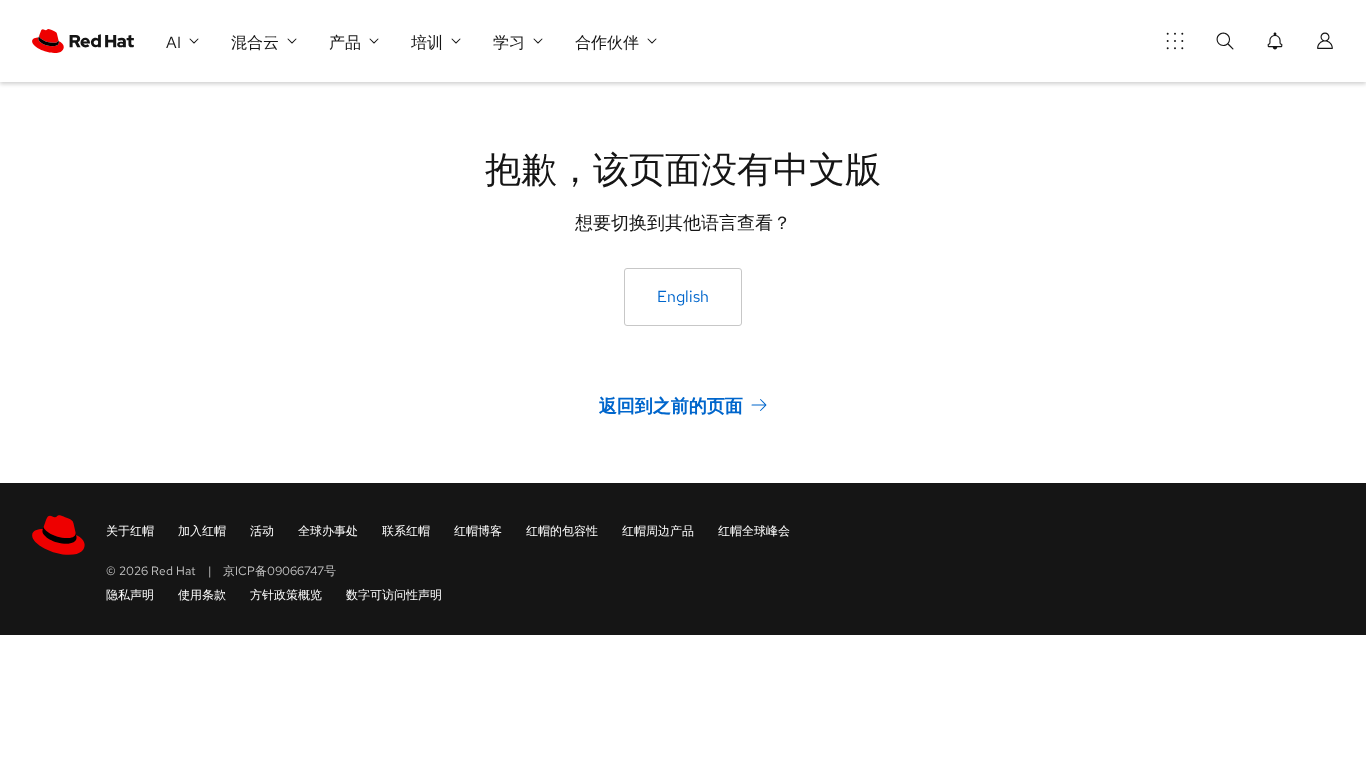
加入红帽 (202, 531)
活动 (262, 531)
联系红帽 (406, 531)
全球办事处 (328, 531)
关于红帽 (130, 531)
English (683, 296)
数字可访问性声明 (394, 595)
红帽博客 (478, 531)
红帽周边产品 (658, 531)
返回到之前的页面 (671, 405)
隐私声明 (130, 595)
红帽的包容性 (562, 531)
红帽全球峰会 (754, 531)
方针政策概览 (286, 595)
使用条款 (202, 595)
